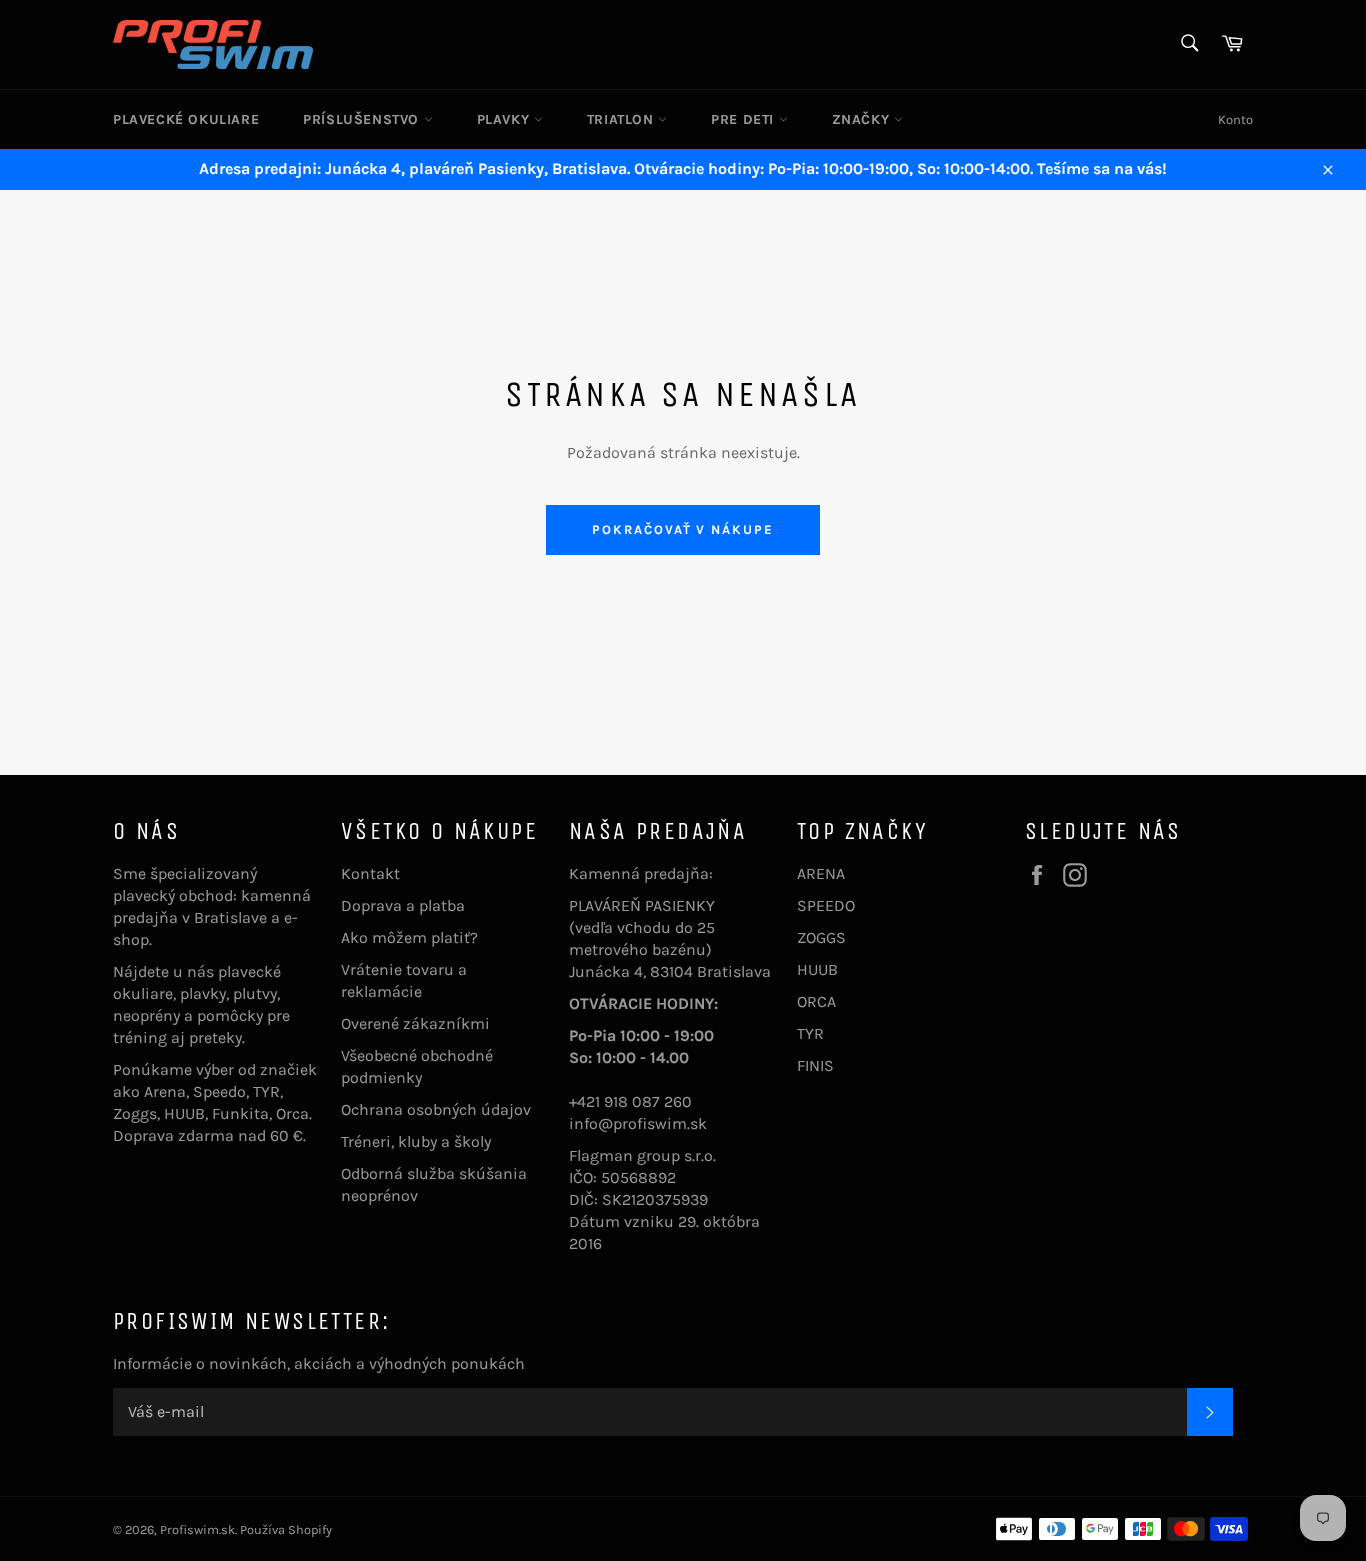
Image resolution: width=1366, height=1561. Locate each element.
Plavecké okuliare (186, 119)
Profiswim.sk (197, 1529)
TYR (810, 1033)
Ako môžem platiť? (409, 937)
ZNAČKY (863, 119)
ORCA (816, 1001)
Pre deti (744, 119)
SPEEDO (826, 905)
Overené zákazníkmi (415, 1023)
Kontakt (370, 873)
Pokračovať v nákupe (683, 529)
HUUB (817, 969)
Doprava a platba (403, 905)
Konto (1235, 119)
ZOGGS (821, 937)
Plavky (505, 119)
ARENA (821, 873)
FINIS (815, 1065)
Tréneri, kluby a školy (416, 1141)
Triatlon (622, 119)
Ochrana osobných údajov (436, 1109)
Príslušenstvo (363, 119)
